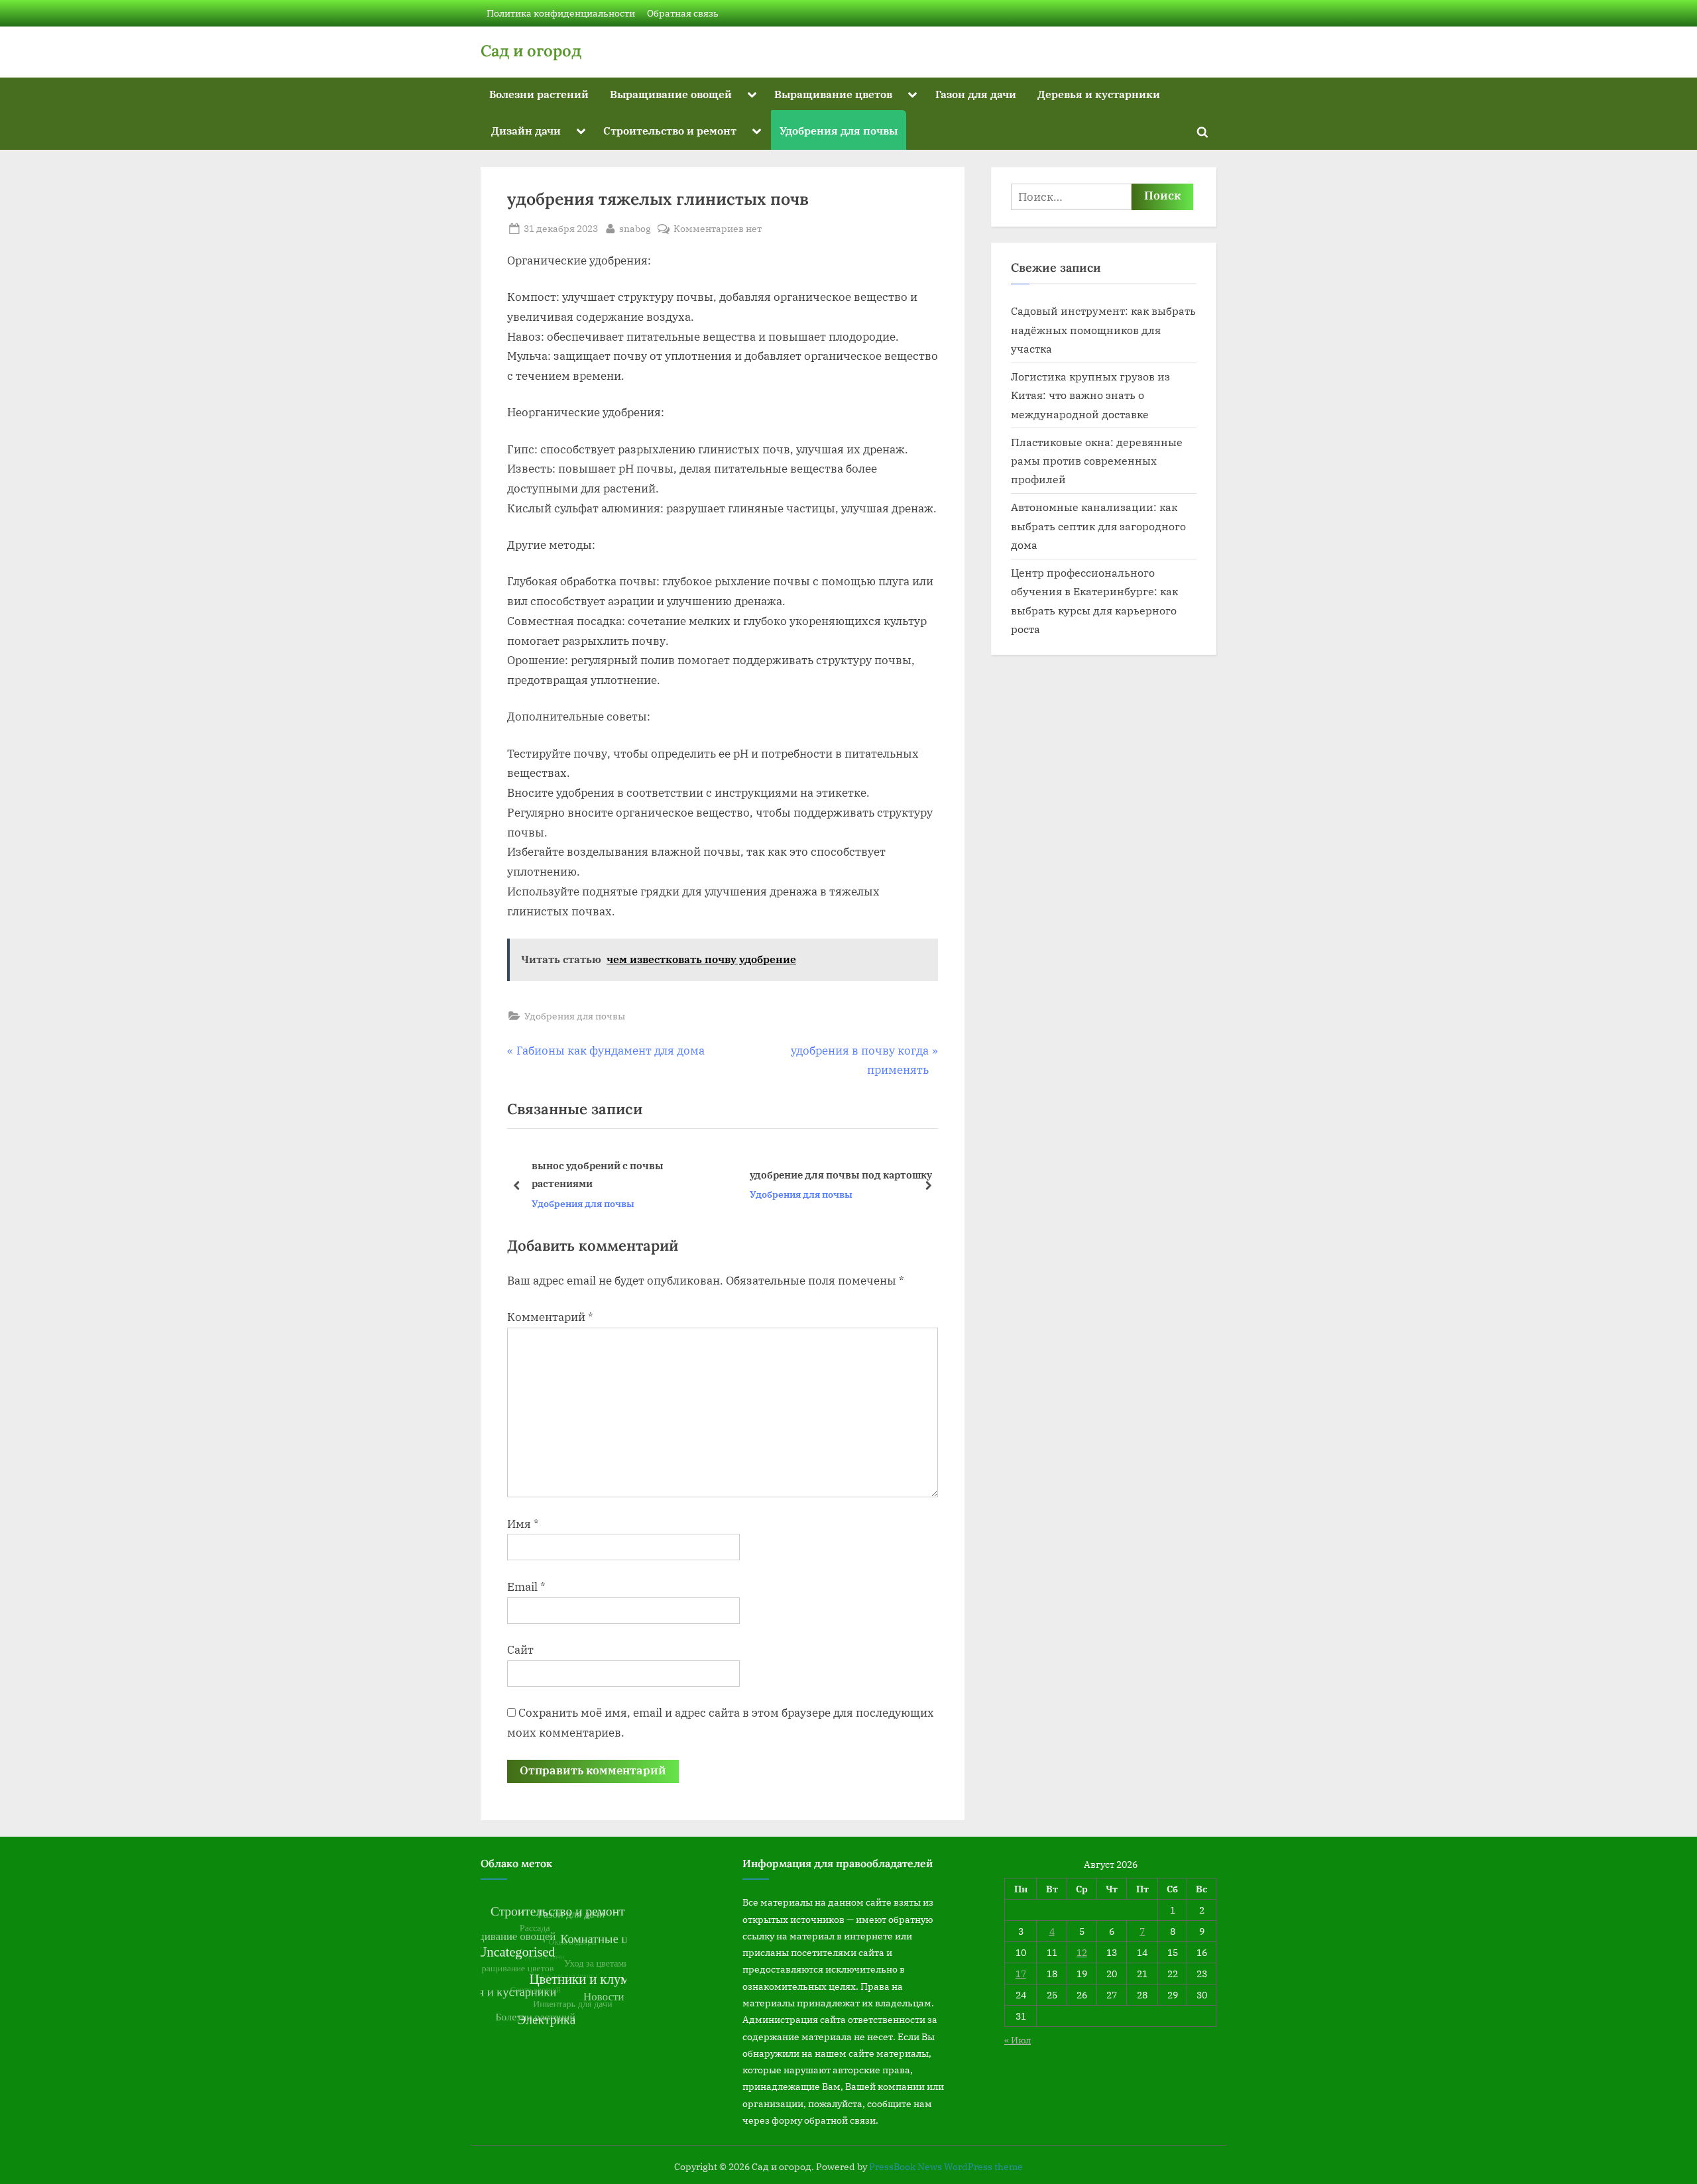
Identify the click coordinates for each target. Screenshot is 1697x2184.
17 (1021, 1974)
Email (526, 1587)
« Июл (1018, 2040)
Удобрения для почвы (839, 130)
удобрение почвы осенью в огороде (846, 1175)
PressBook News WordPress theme (946, 2167)
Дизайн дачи (526, 130)
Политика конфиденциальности (561, 13)
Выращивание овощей (671, 94)
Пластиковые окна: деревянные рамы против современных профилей (1097, 461)
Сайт (520, 1650)
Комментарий (550, 1317)
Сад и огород (531, 51)
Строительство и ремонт (670, 130)
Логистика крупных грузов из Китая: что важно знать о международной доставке (1090, 395)
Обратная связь (683, 13)
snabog (635, 228)
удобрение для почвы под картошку (629, 1175)
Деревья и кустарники (1099, 94)
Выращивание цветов (833, 94)
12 (1082, 1952)
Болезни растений (539, 94)
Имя (523, 1524)
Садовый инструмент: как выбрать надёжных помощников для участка (1103, 329)
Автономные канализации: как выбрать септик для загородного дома (1098, 526)
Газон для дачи (976, 94)
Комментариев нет (718, 229)
